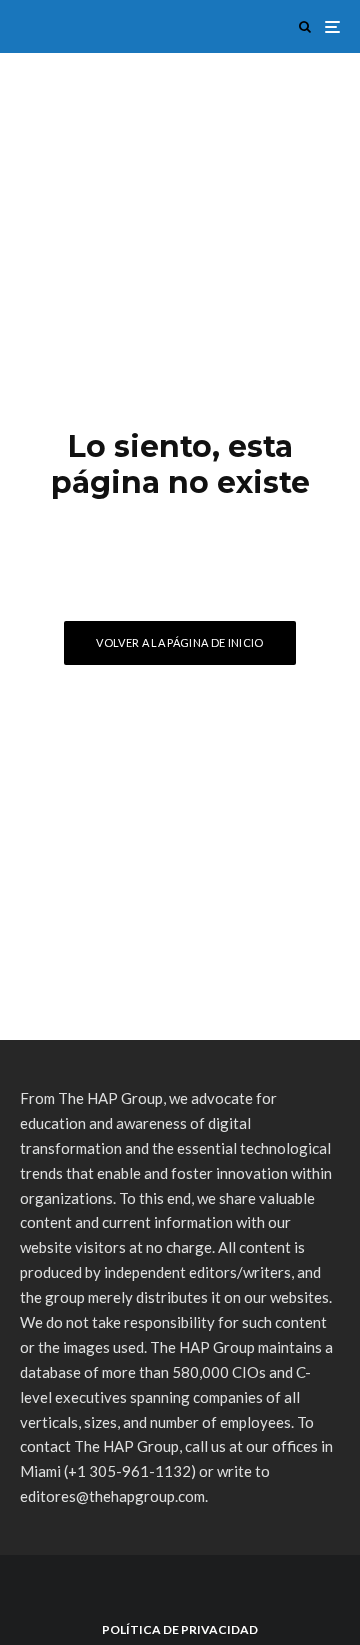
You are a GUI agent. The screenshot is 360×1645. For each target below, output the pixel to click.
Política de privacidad (180, 1629)
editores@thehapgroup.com (112, 1496)
